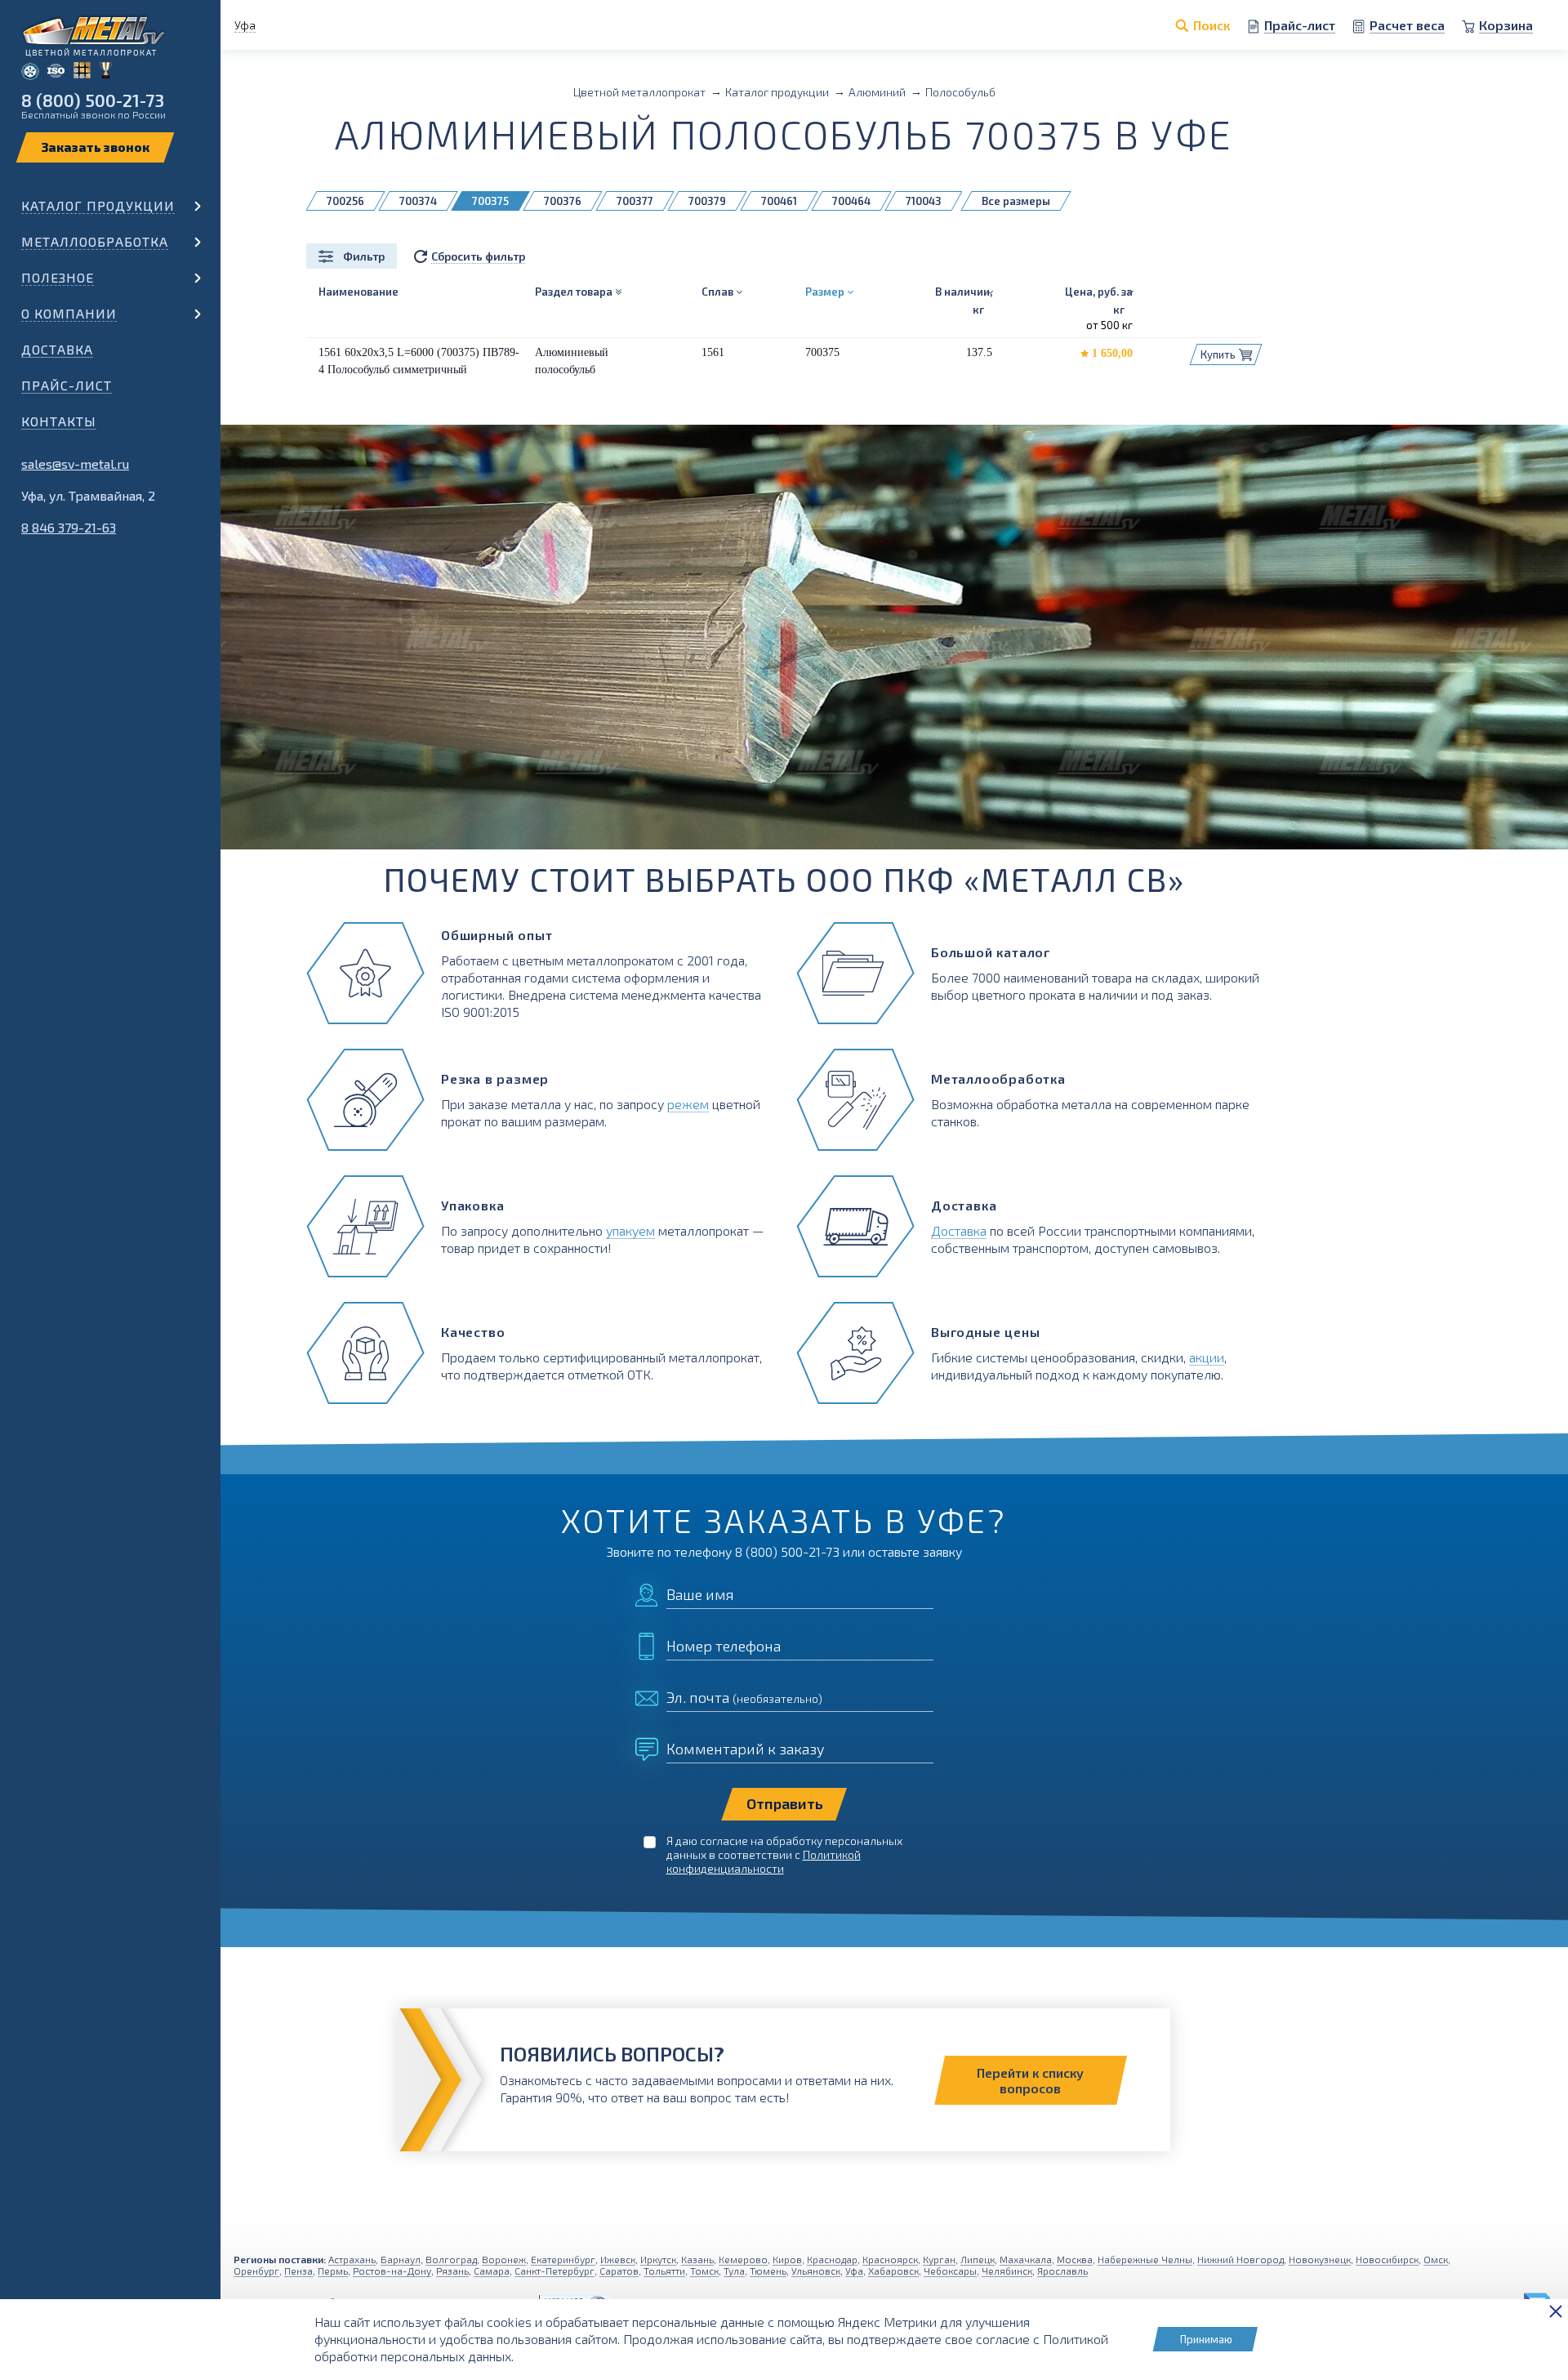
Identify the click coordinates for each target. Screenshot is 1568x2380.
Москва (1075, 2259)
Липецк (978, 2259)
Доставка (57, 349)
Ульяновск (816, 2271)
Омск (1436, 2259)
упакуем (630, 1230)
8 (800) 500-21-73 (93, 100)
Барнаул (401, 2259)
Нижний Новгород (1241, 2259)
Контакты (59, 421)
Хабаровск (893, 2271)
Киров (787, 2259)
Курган (939, 2259)
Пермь (333, 2271)
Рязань (452, 2271)
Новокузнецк (1320, 2259)
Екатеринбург (563, 2259)
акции (1207, 1357)
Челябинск (1007, 2271)
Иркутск (658, 2259)
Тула (734, 2271)
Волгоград (451, 2259)
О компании (69, 313)
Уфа (854, 2271)
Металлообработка (95, 241)
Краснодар (832, 2259)
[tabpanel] (784, 637)
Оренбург (256, 2271)
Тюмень (768, 2271)
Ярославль (1062, 2271)
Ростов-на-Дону (392, 2271)
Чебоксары (950, 2271)
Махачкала (1026, 2259)
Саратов (619, 2271)
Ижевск (618, 2259)
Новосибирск (1387, 2259)
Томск (704, 2271)
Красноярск (890, 2259)
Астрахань (352, 2259)
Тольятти (664, 2271)
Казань (697, 2259)
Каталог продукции (98, 205)
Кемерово (743, 2259)
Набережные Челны (1145, 2259)
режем (688, 1104)
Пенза (298, 2271)
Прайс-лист (67, 385)
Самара (492, 2271)
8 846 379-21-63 (69, 527)
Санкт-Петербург (555, 2271)
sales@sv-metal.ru (75, 464)
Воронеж (504, 2259)
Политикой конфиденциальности (764, 1861)
